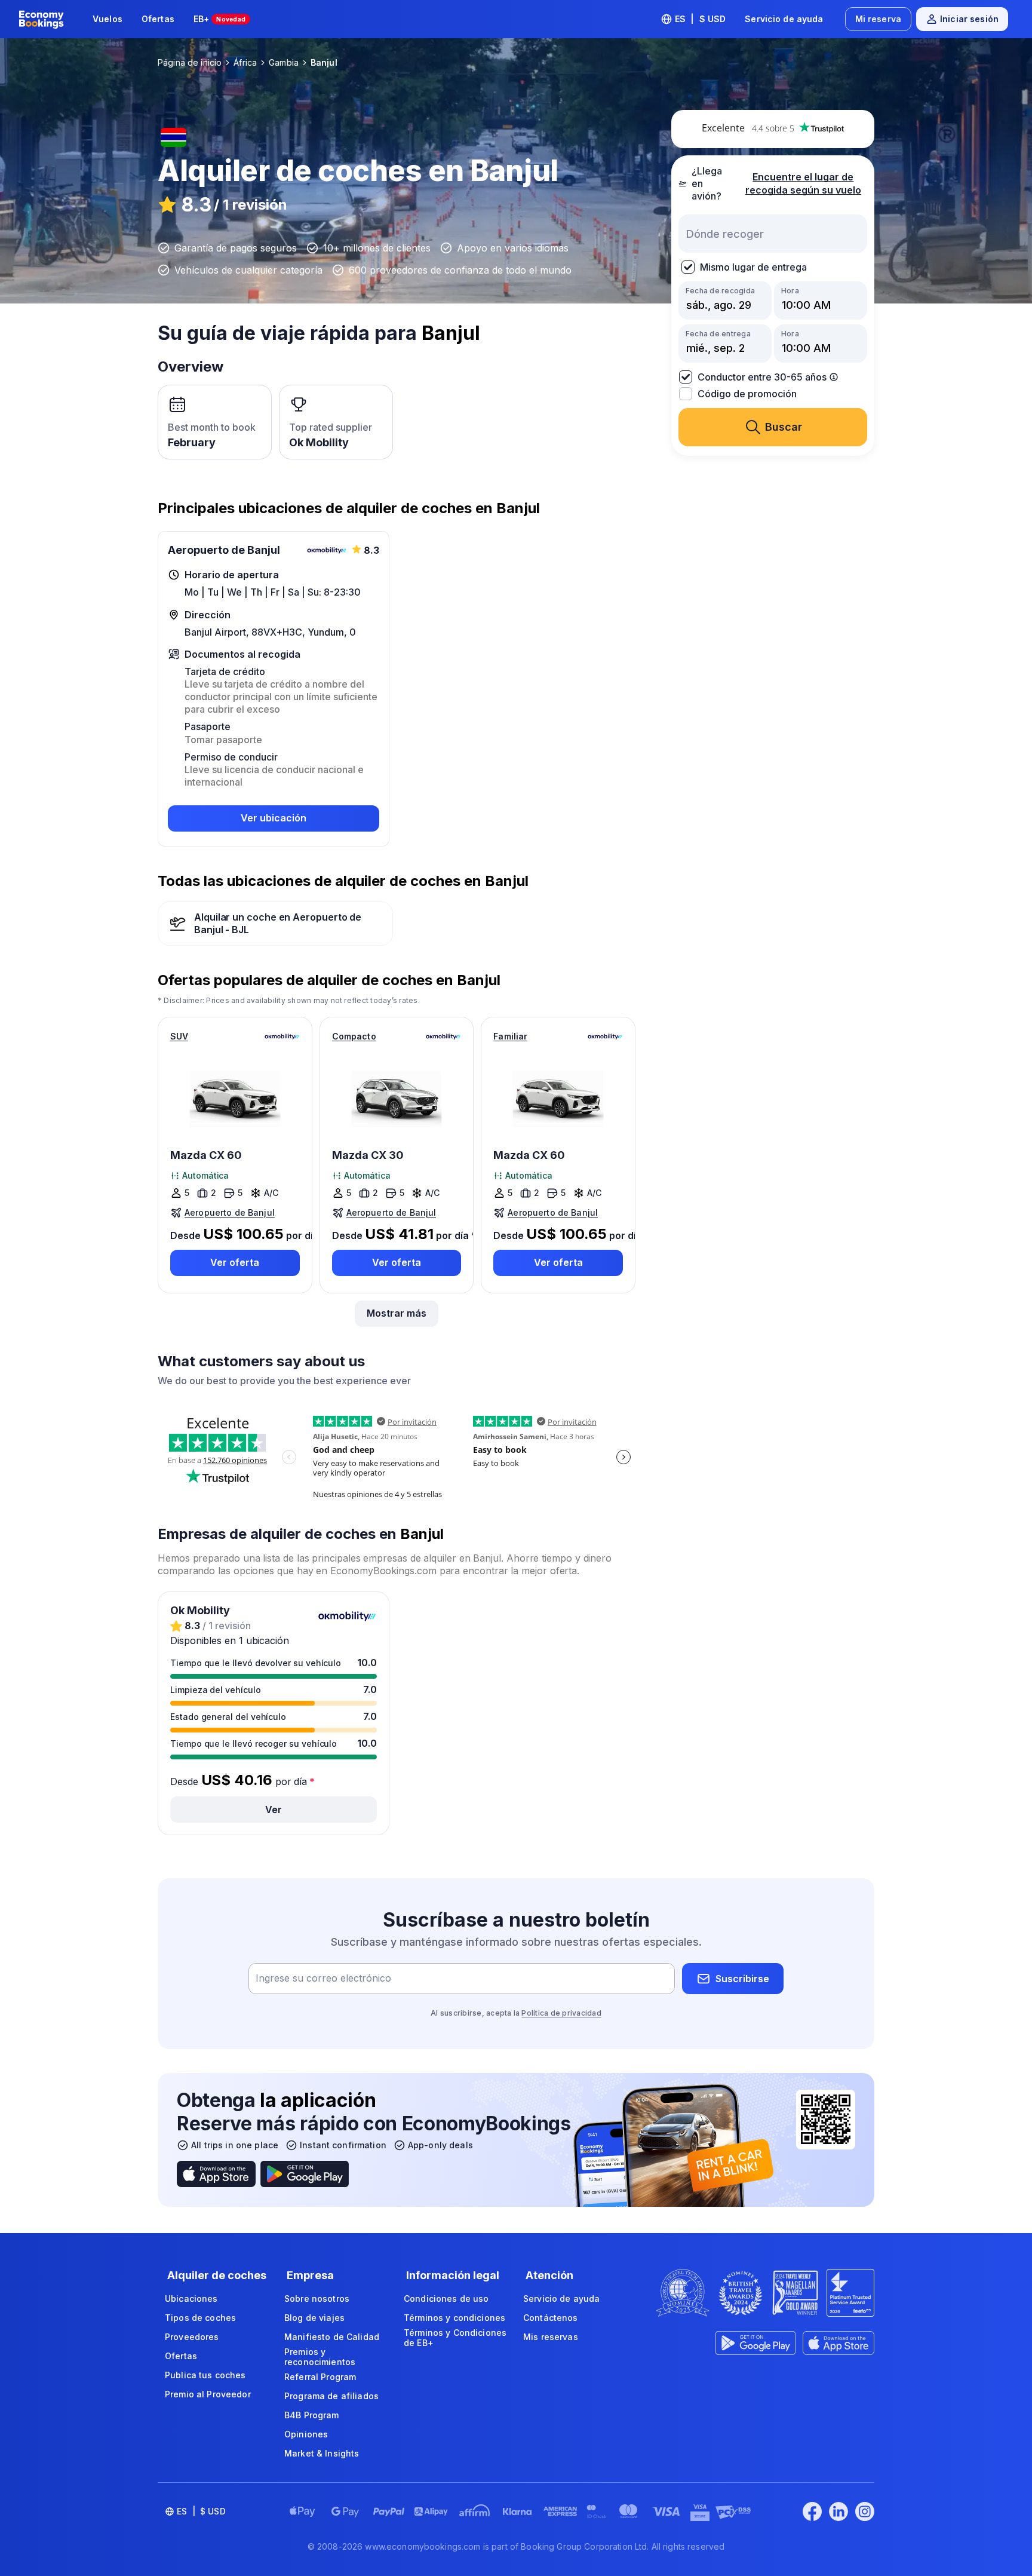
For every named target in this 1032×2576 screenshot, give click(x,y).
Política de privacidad (561, 2013)
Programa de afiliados (331, 2396)
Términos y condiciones (454, 2318)
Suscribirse (742, 1979)
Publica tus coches (205, 2375)
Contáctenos (551, 2318)
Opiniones (306, 2434)
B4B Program (312, 2415)
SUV (179, 1036)
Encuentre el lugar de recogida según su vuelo (803, 184)
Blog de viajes (314, 2318)
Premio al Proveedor (208, 2394)
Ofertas (158, 19)
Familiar (510, 1036)
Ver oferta (235, 1262)
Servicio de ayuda (784, 19)
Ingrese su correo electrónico (323, 1979)
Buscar (784, 427)
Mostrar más (397, 1313)
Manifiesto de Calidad (332, 2337)
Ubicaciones (191, 2299)
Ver (274, 1810)
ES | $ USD (701, 19)
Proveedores (192, 2337)
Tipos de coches (200, 2318)
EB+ (220, 19)
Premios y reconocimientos (320, 2357)
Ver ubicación (274, 818)
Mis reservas (551, 2337)
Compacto (354, 1036)
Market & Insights (322, 2453)
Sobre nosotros (317, 2299)
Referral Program (320, 2377)
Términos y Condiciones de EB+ (455, 2338)
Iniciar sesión (969, 19)
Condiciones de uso (446, 2299)
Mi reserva (878, 19)
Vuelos (107, 19)
